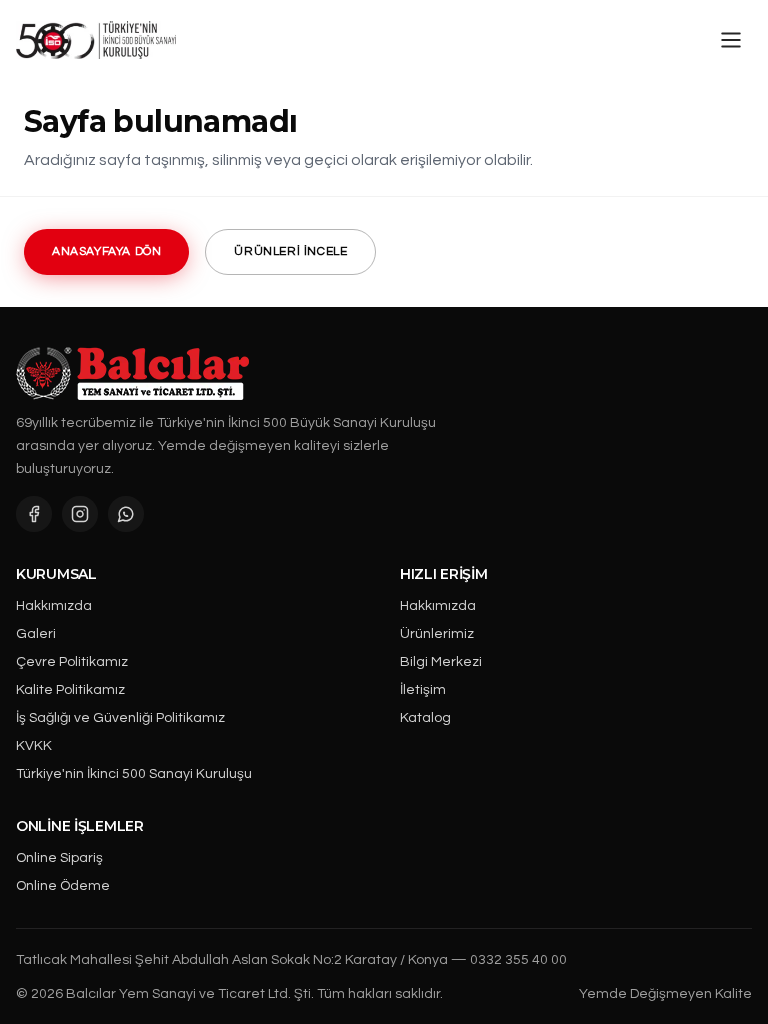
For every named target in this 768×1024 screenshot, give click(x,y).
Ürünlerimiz (437, 634)
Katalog (425, 718)
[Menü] (731, 40)
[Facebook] (34, 514)
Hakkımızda (54, 606)
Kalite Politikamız (70, 690)
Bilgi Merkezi (441, 662)
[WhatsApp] (126, 514)
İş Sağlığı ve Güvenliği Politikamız (120, 718)
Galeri (36, 634)
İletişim (423, 690)
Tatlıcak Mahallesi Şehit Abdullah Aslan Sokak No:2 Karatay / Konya (232, 960)
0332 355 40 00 (518, 960)
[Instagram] (80, 514)
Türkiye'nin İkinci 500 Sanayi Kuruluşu (134, 774)
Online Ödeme (63, 886)
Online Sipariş (59, 858)
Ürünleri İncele (290, 251)
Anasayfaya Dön (106, 251)
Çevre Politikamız (72, 662)
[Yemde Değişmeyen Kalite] (96, 40)
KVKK (34, 746)
